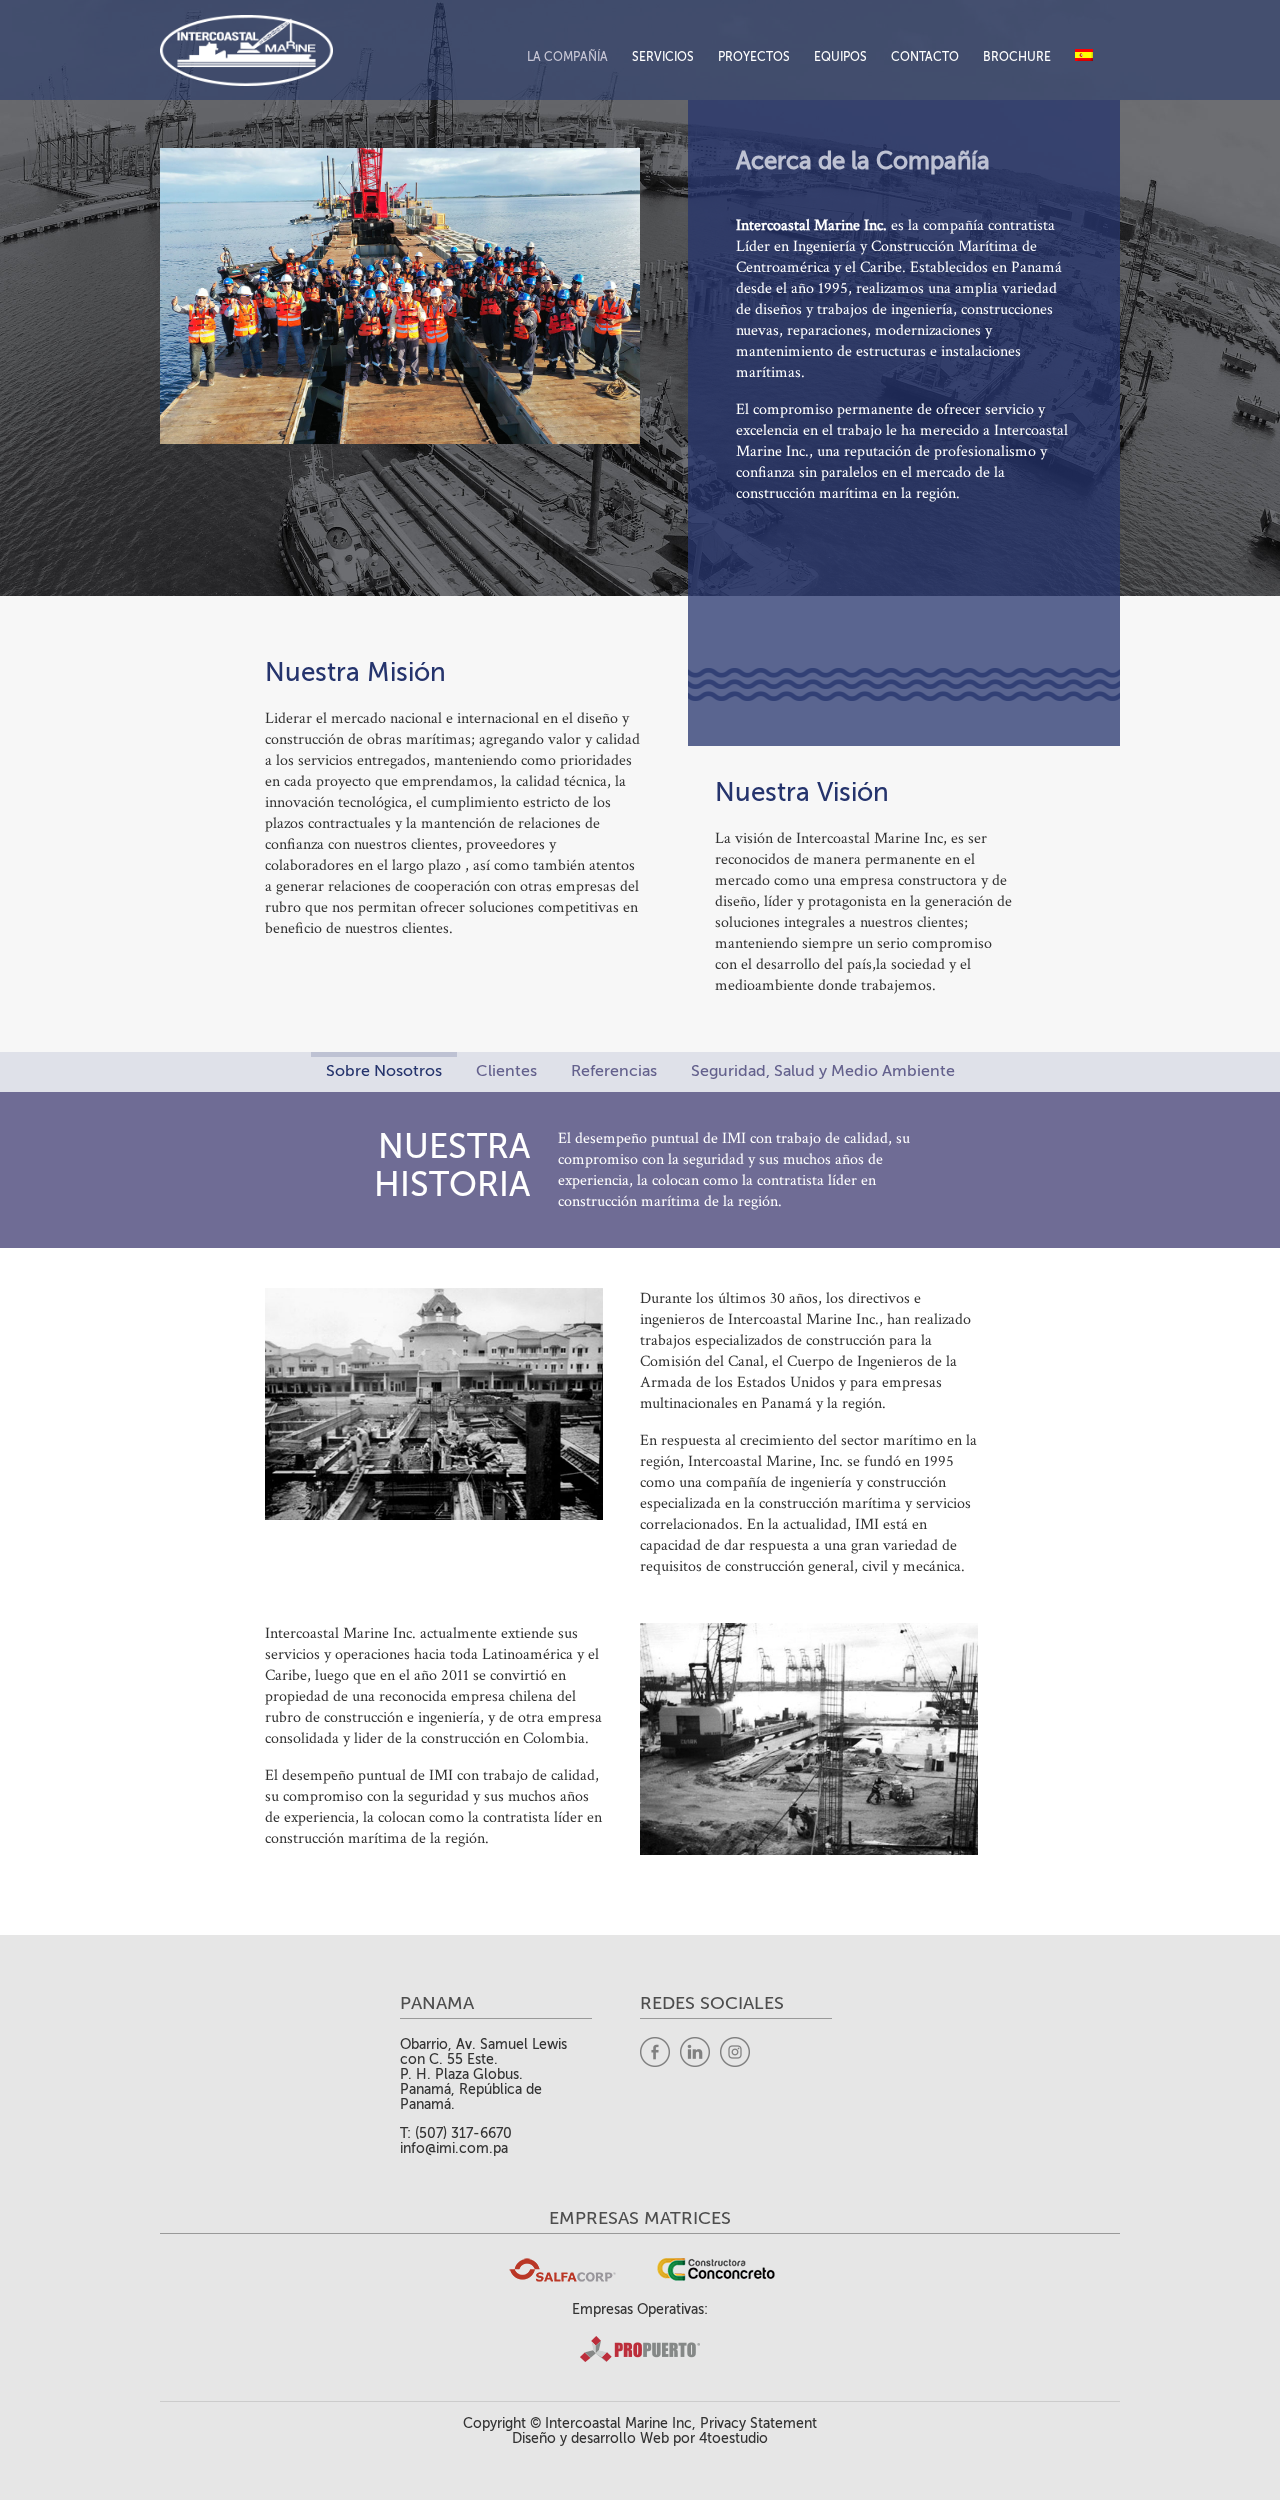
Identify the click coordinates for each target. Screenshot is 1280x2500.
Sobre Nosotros (384, 1071)
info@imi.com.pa (454, 2148)
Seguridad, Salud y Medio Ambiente (823, 1071)
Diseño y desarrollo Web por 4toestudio (640, 2438)
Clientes (506, 1071)
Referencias (614, 1071)
